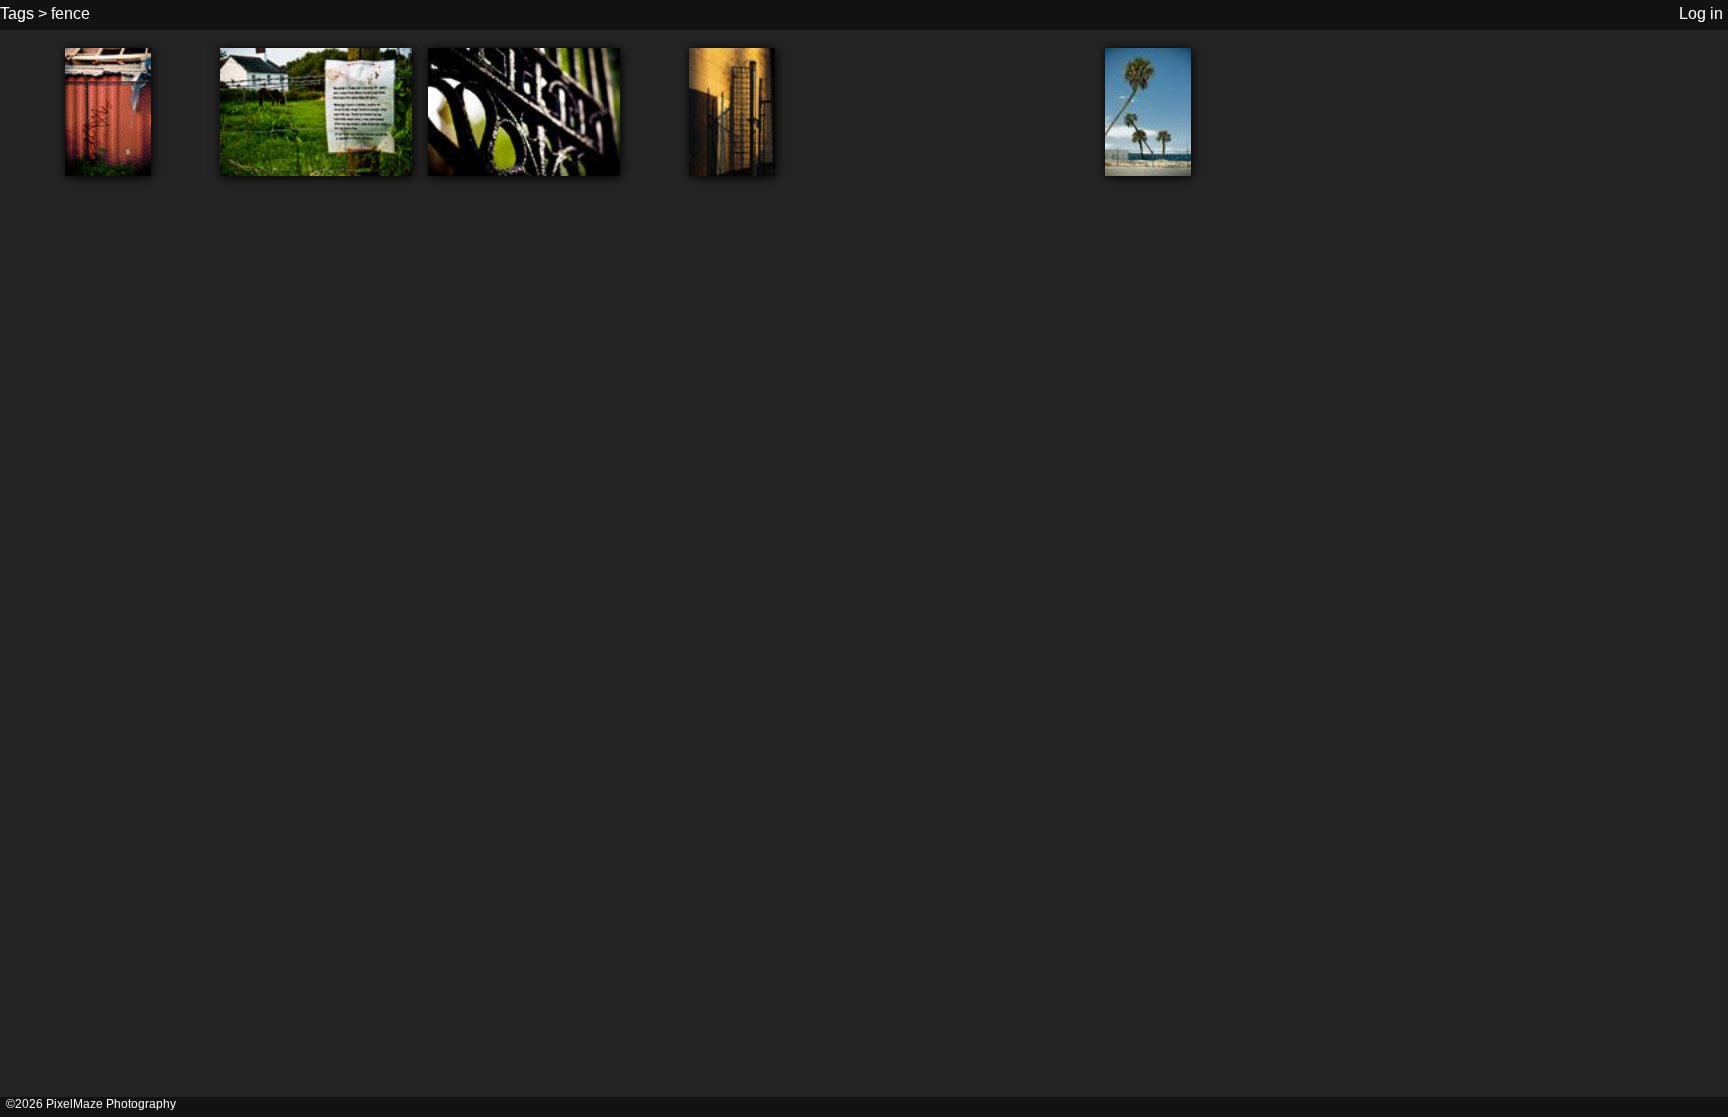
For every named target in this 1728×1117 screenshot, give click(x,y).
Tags (17, 13)
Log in (1701, 13)
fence (70, 13)
